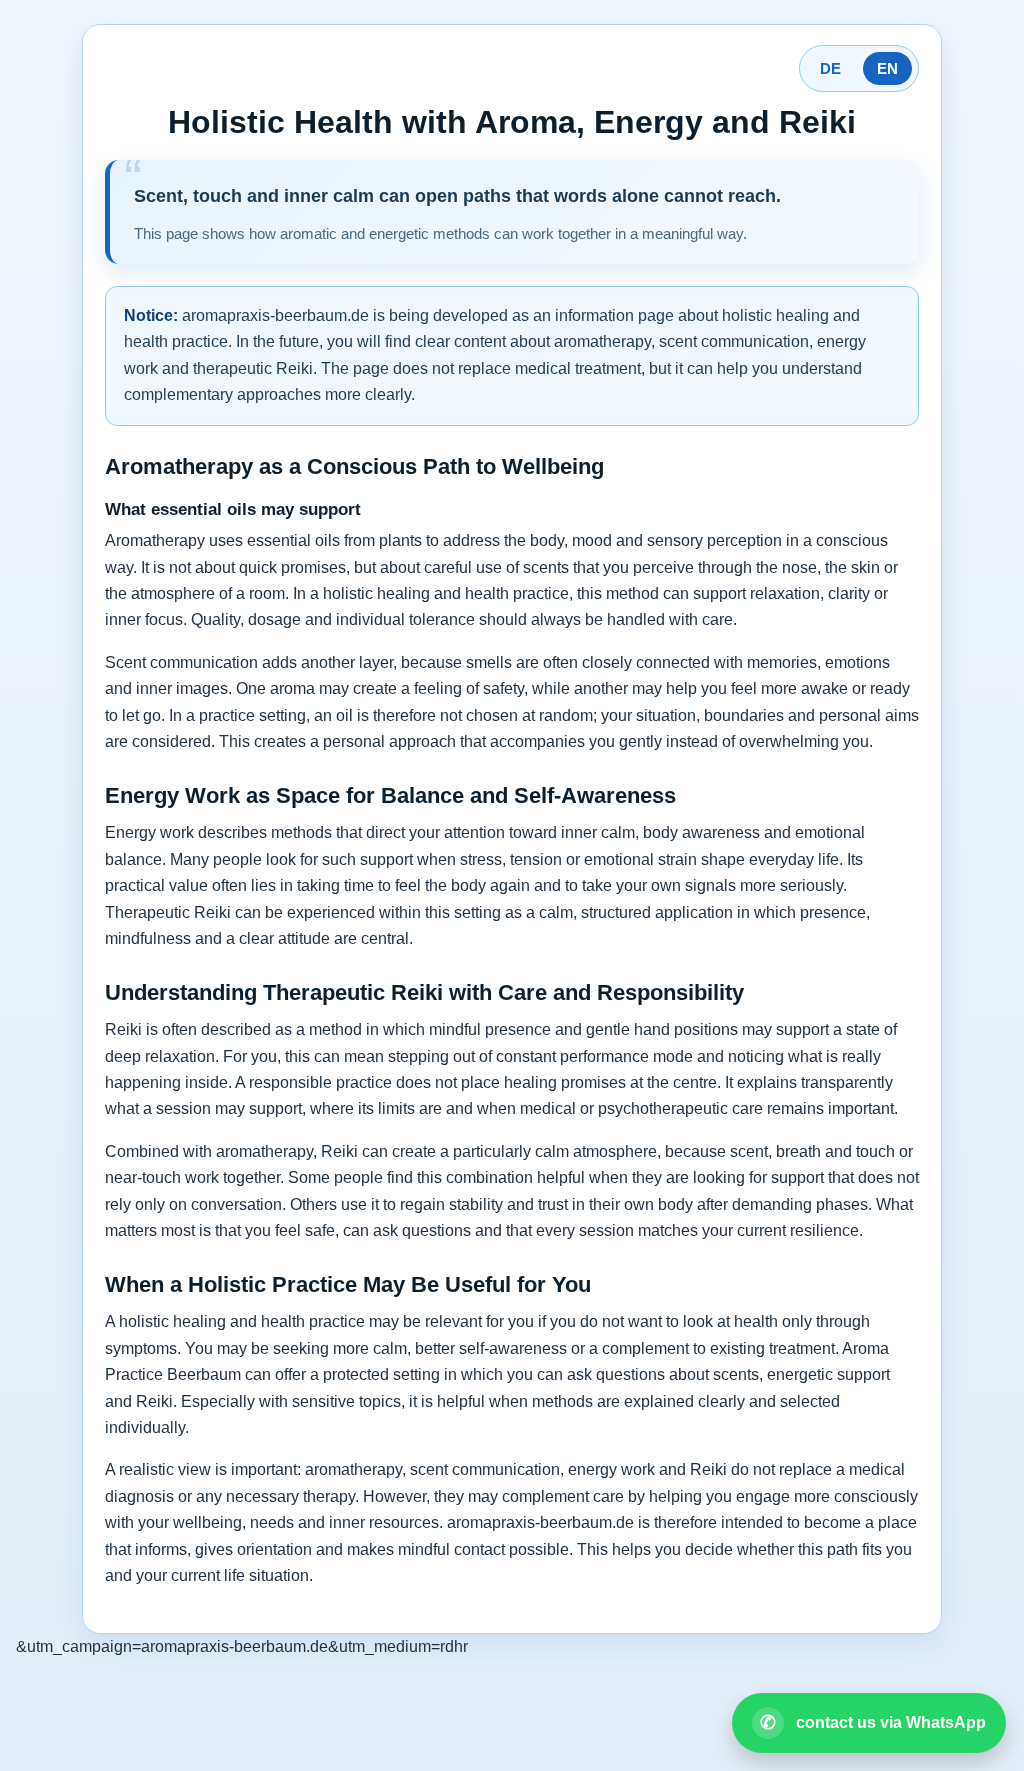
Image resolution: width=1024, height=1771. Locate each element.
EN (887, 68)
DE (830, 68)
